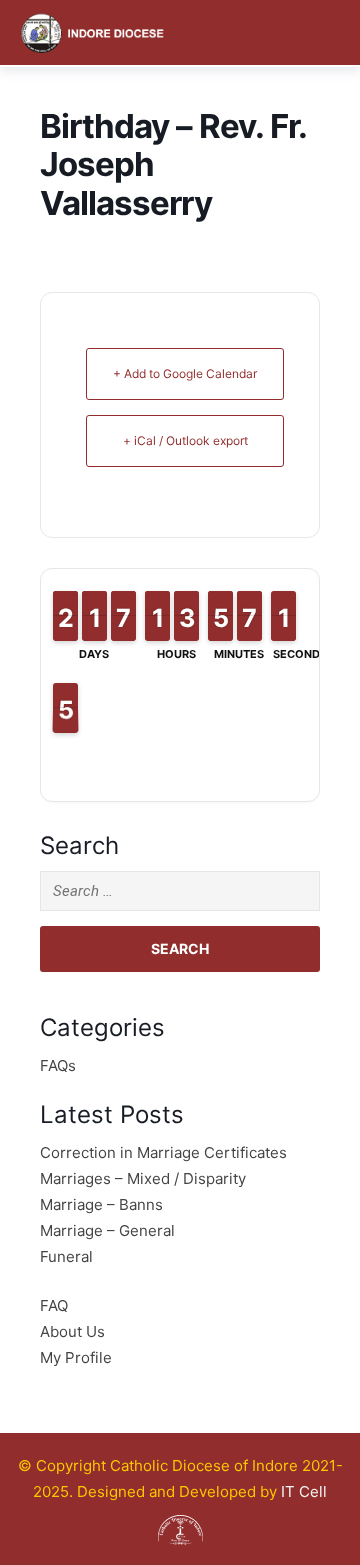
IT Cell (304, 1491)
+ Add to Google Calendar (185, 373)
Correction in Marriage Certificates (163, 1152)
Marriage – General (107, 1230)
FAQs (58, 1065)
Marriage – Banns (101, 1204)
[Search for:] (180, 891)
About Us (72, 1331)
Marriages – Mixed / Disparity (143, 1178)
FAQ (54, 1305)
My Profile (76, 1357)
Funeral (66, 1256)
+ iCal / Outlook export (185, 440)
